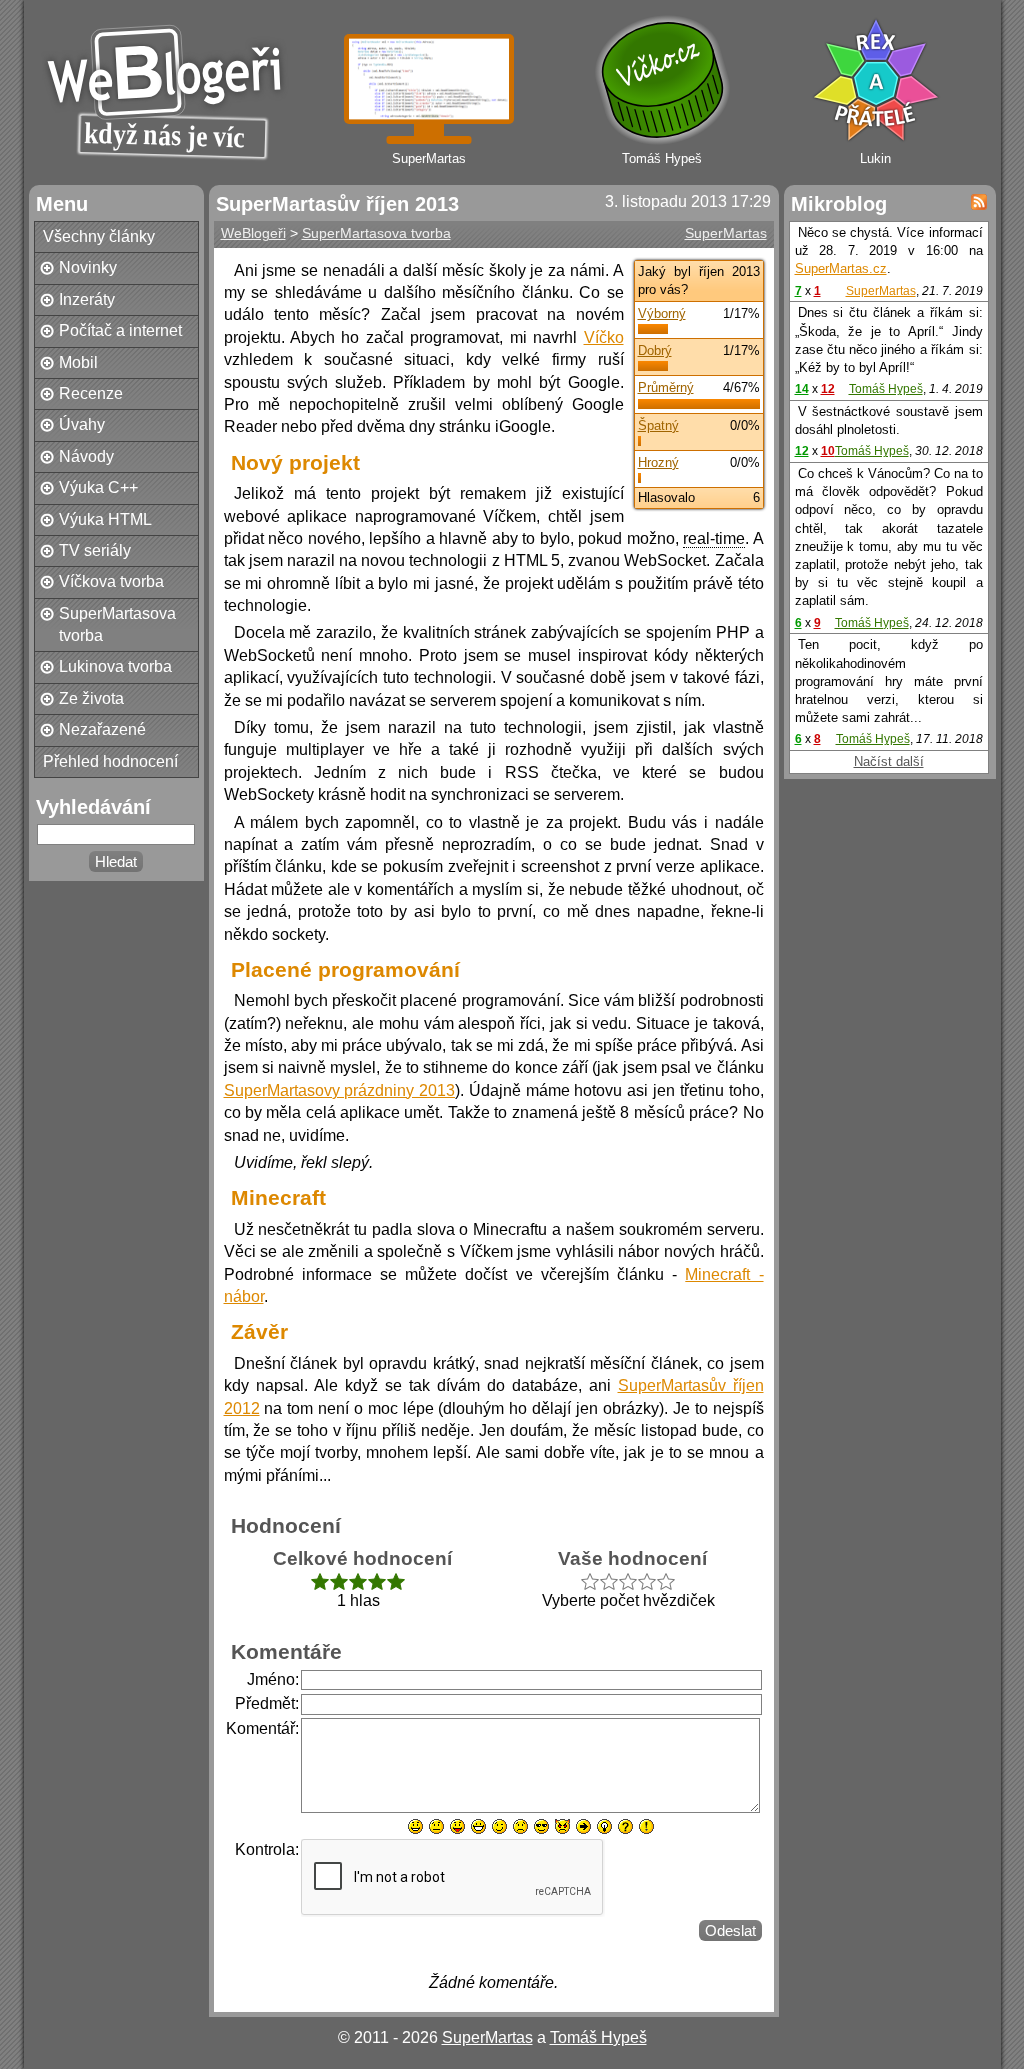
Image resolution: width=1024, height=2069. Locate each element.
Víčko (604, 337)
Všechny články (99, 236)
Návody (86, 456)
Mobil (78, 362)
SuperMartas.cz (841, 268)
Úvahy (82, 424)
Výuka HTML (105, 519)
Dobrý (655, 350)
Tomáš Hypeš (886, 389)
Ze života (91, 698)
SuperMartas (726, 233)
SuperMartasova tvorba (117, 624)
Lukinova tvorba (115, 666)
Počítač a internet (120, 330)
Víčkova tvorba (111, 581)
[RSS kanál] (979, 202)
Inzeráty (87, 299)
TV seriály (95, 550)
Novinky (88, 267)
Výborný (662, 313)
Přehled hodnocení (110, 761)
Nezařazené (102, 729)
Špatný (658, 425)
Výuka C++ (98, 487)
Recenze (91, 393)
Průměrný (666, 387)
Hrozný (658, 462)
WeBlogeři (253, 233)
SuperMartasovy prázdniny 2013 (340, 1090)
